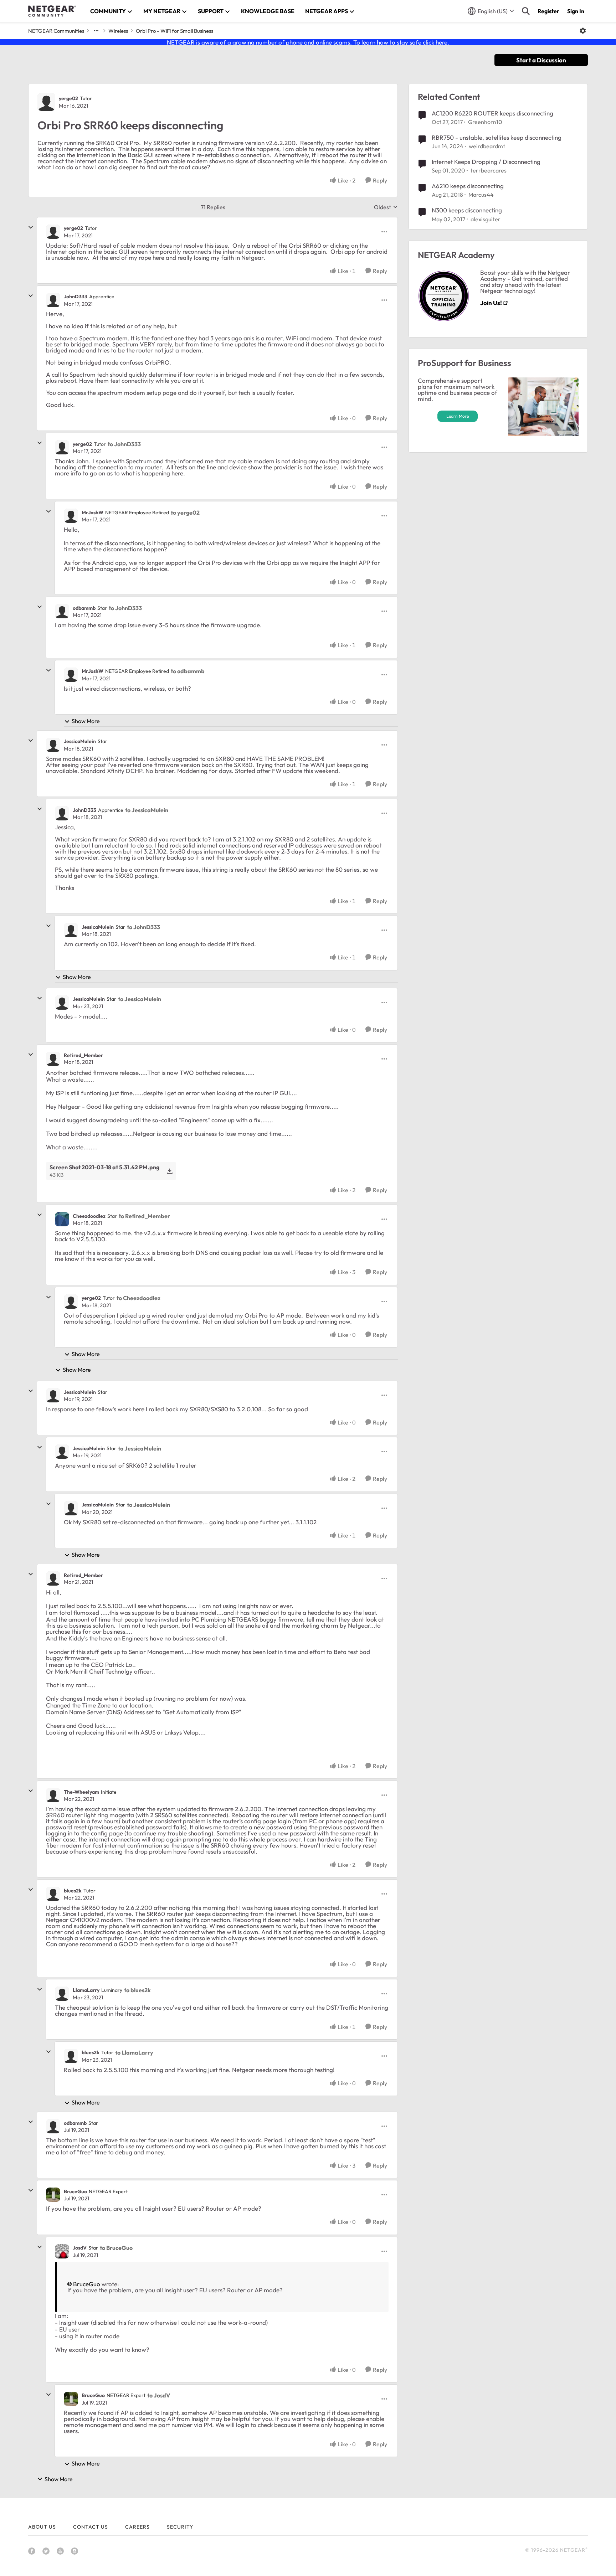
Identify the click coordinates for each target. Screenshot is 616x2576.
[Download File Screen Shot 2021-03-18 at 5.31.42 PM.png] (170, 1171)
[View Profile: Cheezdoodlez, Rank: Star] (62, 1219)
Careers (137, 2527)
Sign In (576, 11)
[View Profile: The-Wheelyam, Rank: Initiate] (53, 1795)
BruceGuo (75, 2191)
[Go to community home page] (52, 11)
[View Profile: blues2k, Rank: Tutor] (53, 1894)
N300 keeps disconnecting (467, 210)
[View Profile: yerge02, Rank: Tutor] (46, 102)
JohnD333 (76, 297)
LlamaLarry (86, 1990)
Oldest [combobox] (386, 207)
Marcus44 (481, 195)
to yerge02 (185, 512)
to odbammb (188, 671)
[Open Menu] (583, 31)
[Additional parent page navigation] (96, 31)
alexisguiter (486, 219)
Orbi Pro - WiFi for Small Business (174, 31)
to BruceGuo (116, 2248)
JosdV (80, 2248)
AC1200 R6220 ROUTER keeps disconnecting (492, 113)
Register (548, 11)
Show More (86, 721)
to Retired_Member (144, 1216)
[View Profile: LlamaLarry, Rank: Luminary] (62, 1994)
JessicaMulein (80, 741)
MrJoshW (93, 512)
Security (180, 2527)
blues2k (73, 1891)
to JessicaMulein (147, 810)
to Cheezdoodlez (138, 1298)
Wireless (118, 31)
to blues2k (137, 1990)
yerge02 (68, 98)
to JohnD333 (124, 444)
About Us (42, 2527)
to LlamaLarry (134, 2052)
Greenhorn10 (485, 122)
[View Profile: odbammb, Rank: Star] (62, 611)
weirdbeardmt (487, 146)
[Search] (526, 11)
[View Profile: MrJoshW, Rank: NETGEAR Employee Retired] (71, 516)
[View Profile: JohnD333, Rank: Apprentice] (53, 300)
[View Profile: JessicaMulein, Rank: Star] (53, 745)
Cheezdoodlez (89, 1216)
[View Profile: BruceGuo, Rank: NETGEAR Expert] (53, 2195)
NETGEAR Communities (56, 31)
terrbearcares (489, 170)
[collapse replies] (31, 227)
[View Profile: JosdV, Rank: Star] (62, 2251)
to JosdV (159, 2395)
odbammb (84, 608)
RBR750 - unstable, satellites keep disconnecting (497, 137)
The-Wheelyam (81, 1792)
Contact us (91, 2527)
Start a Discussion (541, 60)
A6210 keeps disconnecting (468, 186)
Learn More (458, 416)
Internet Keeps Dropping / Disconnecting (486, 162)
